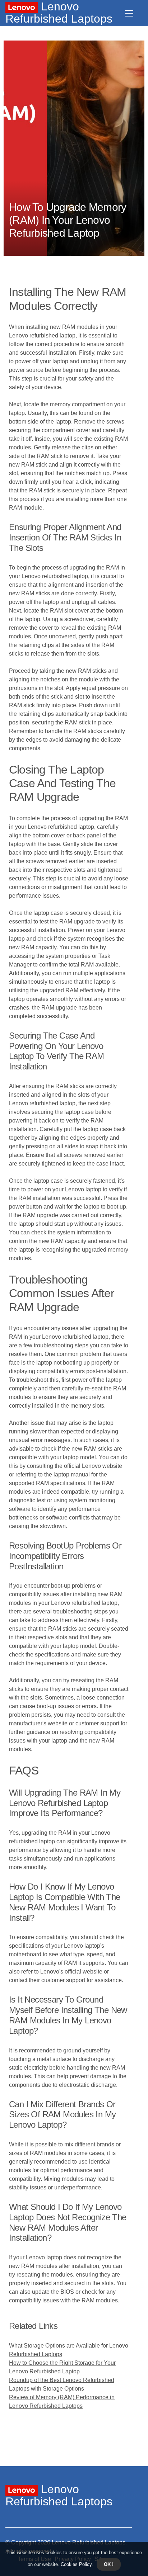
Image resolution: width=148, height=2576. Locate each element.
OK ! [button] (109, 2564)
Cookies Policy (75, 2564)
